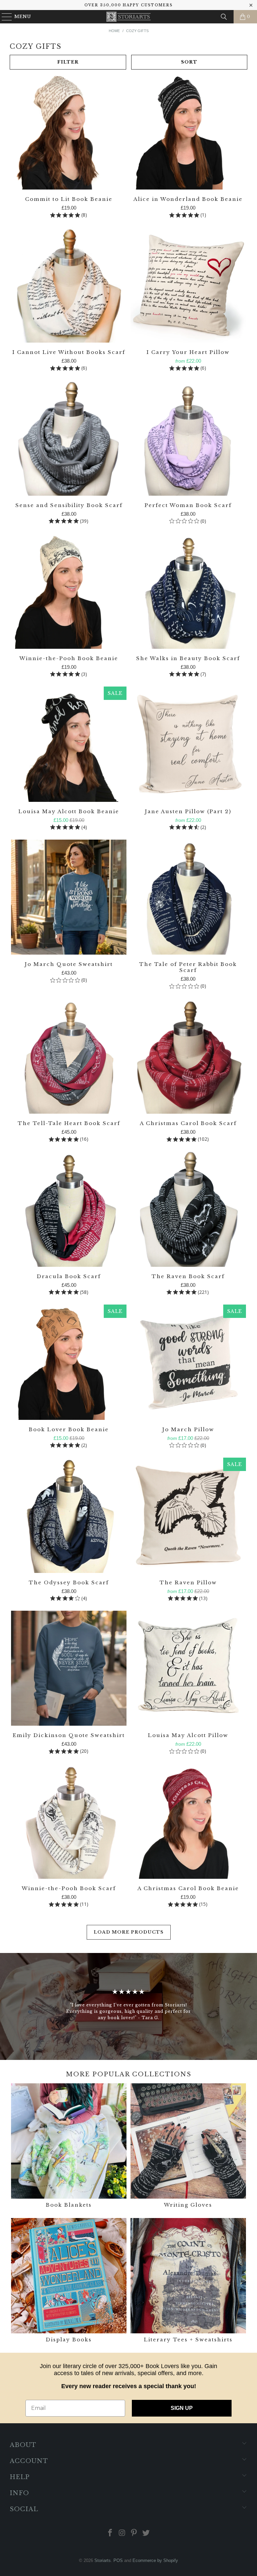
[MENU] (4, 17)
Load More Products (129, 1932)
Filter (68, 62)
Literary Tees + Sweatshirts (188, 2281)
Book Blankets (69, 2146)
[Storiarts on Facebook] (110, 2533)
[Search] (224, 17)
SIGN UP (182, 2408)
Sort (189, 62)
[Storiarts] (128, 17)
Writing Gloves (188, 2146)
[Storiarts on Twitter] (146, 2533)
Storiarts (103, 2560)
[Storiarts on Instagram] (122, 2533)
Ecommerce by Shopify (155, 2560)
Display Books (69, 2281)
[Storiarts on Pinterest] (134, 2533)
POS (118, 2560)
